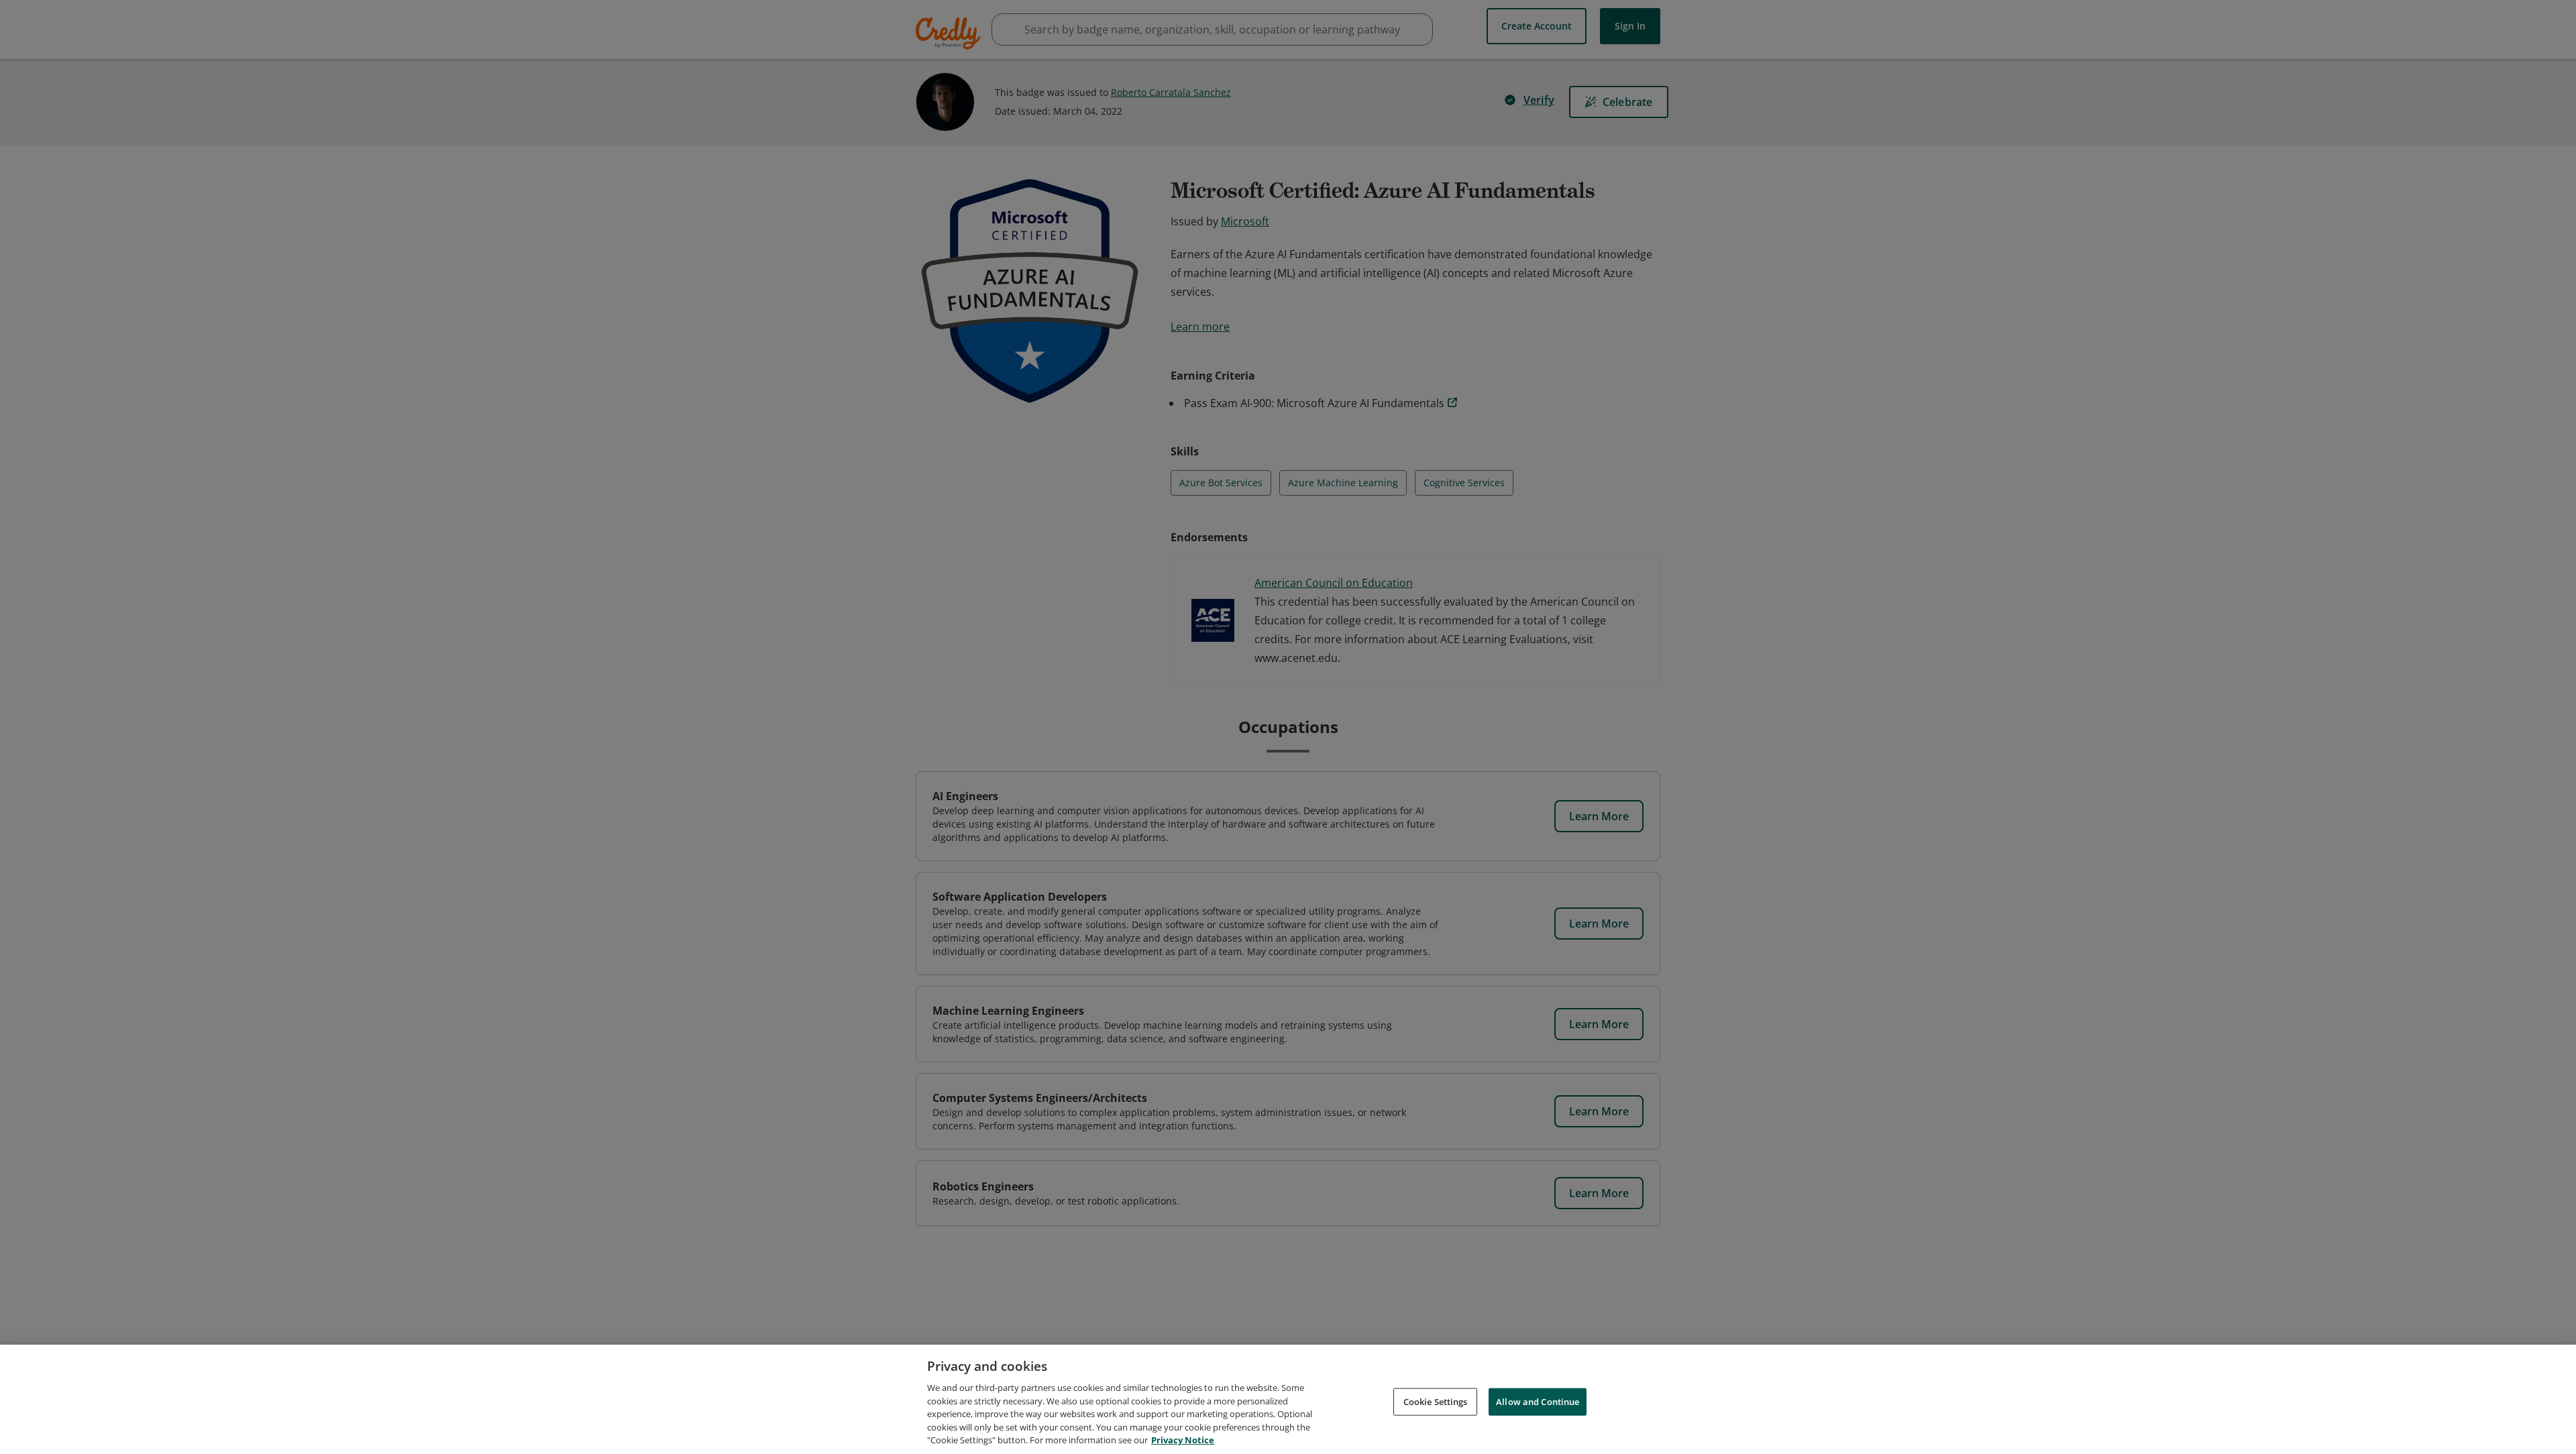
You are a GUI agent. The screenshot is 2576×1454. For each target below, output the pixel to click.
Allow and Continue (1538, 1401)
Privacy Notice (1183, 1440)
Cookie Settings (1436, 1401)
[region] (1288, 1399)
